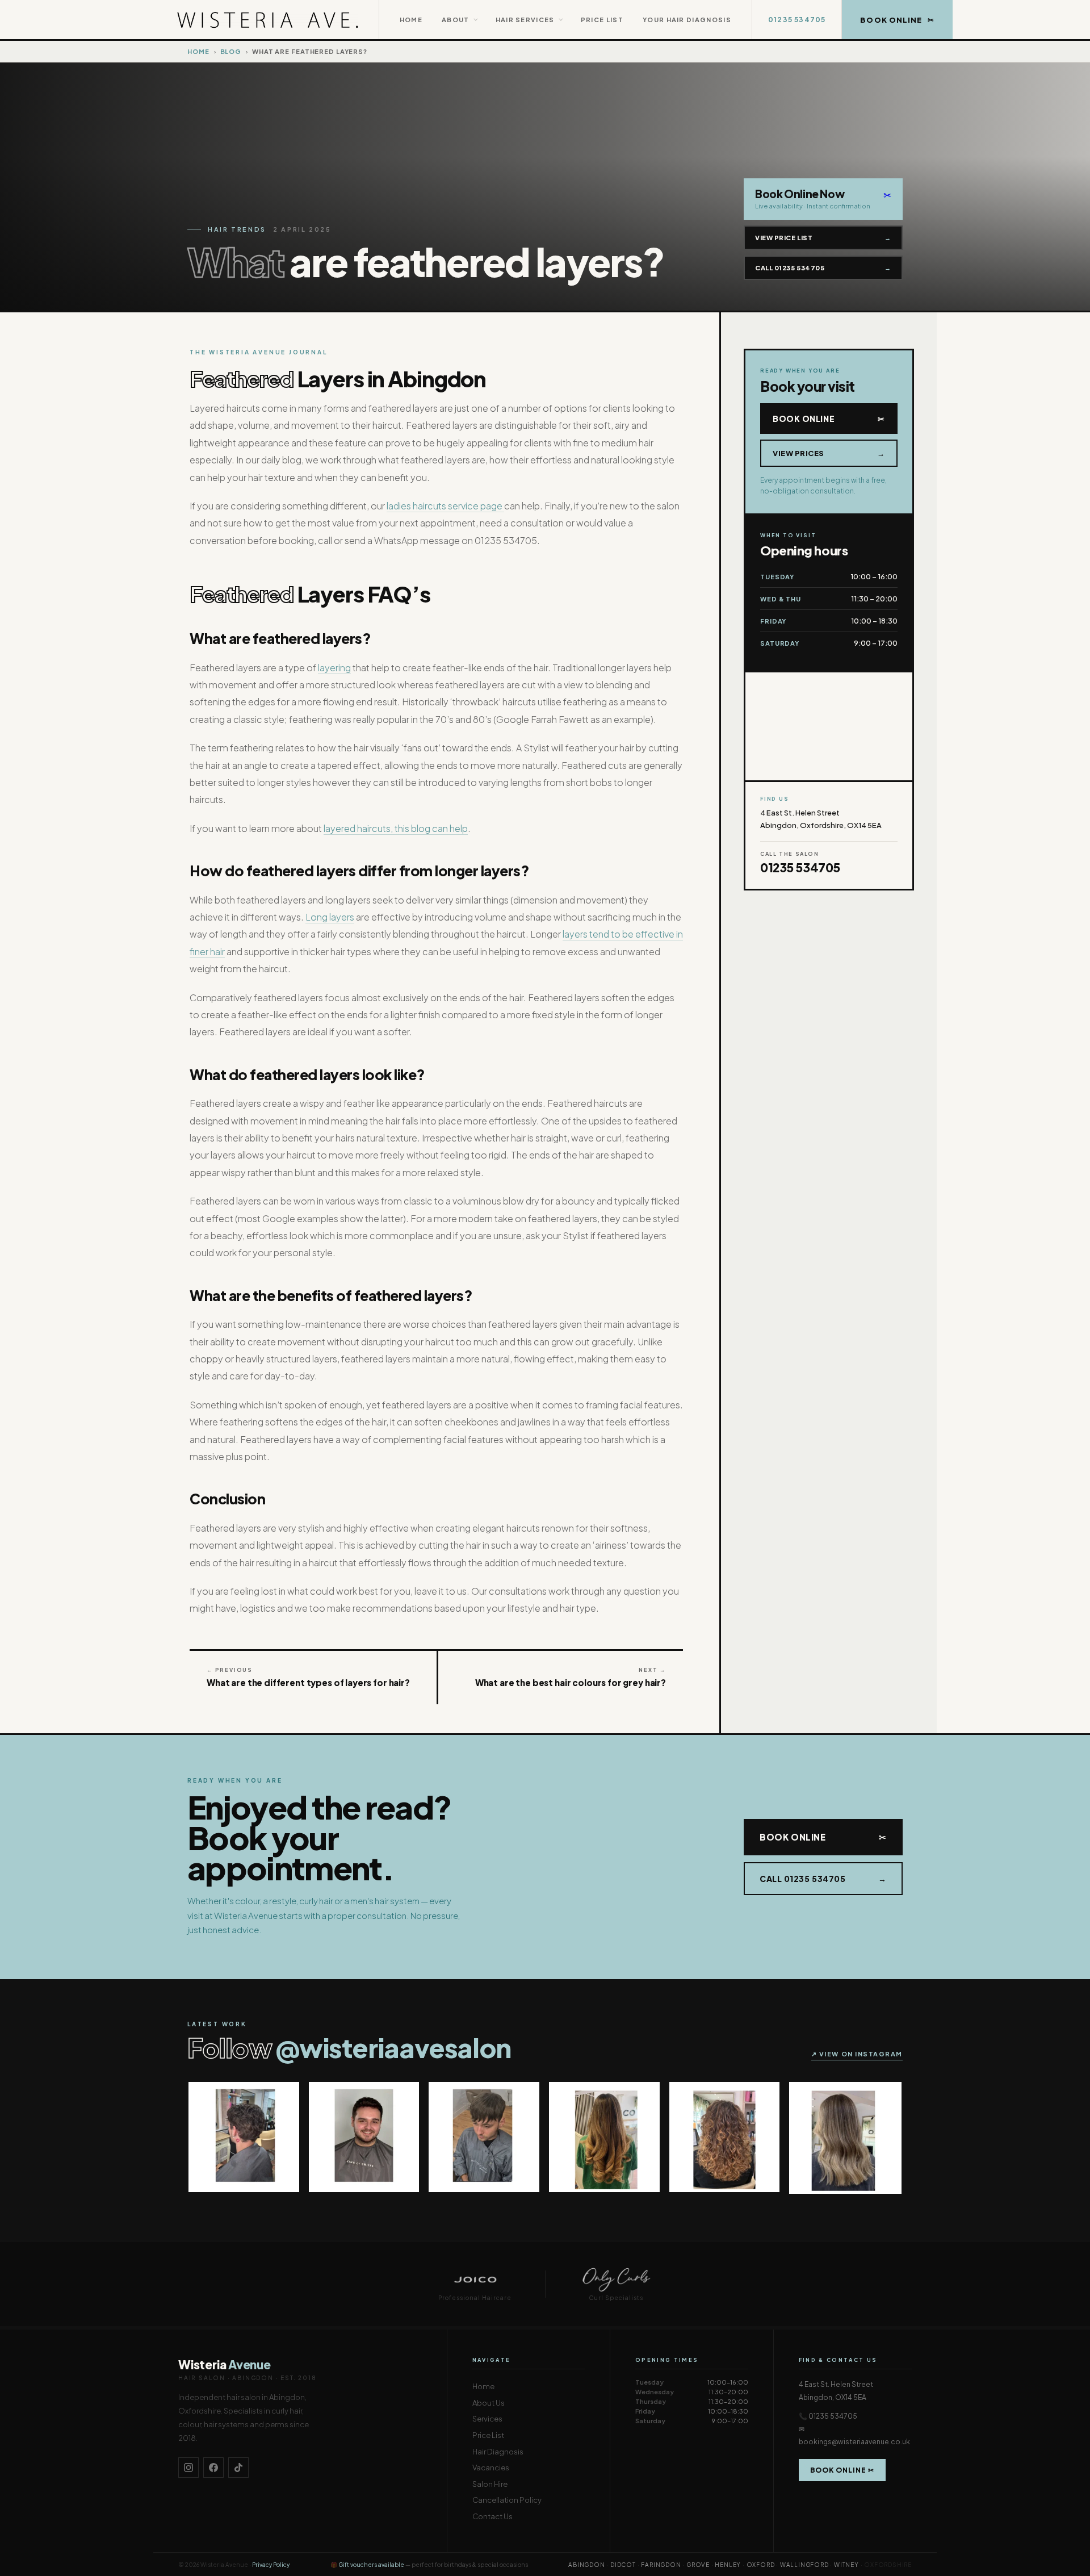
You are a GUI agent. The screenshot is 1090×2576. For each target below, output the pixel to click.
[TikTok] (238, 2468)
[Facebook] (213, 2468)
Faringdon (661, 2565)
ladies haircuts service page (445, 506)
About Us (489, 2403)
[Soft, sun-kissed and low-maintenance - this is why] (604, 2137)
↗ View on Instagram (857, 2054)
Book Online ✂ (842, 2470)
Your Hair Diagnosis (687, 20)
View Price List (823, 238)
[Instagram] (188, 2468)
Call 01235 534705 (823, 268)
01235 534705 (797, 20)
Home (411, 20)
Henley (728, 2565)
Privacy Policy (271, 2565)
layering (334, 668)
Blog (231, 51)
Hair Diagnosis (498, 2452)
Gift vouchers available (371, 2565)
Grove (698, 2565)
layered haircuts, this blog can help (396, 828)
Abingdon (586, 2565)
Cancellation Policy (507, 2500)
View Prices (829, 453)
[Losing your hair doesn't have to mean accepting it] (244, 2137)
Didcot (623, 2565)
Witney (846, 2565)
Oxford (761, 2565)
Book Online (829, 419)
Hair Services (525, 20)
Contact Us (492, 2516)
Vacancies (491, 2468)
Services (487, 2419)
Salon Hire (490, 2484)
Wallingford (804, 2565)
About (456, 20)
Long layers (330, 917)
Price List (602, 20)
